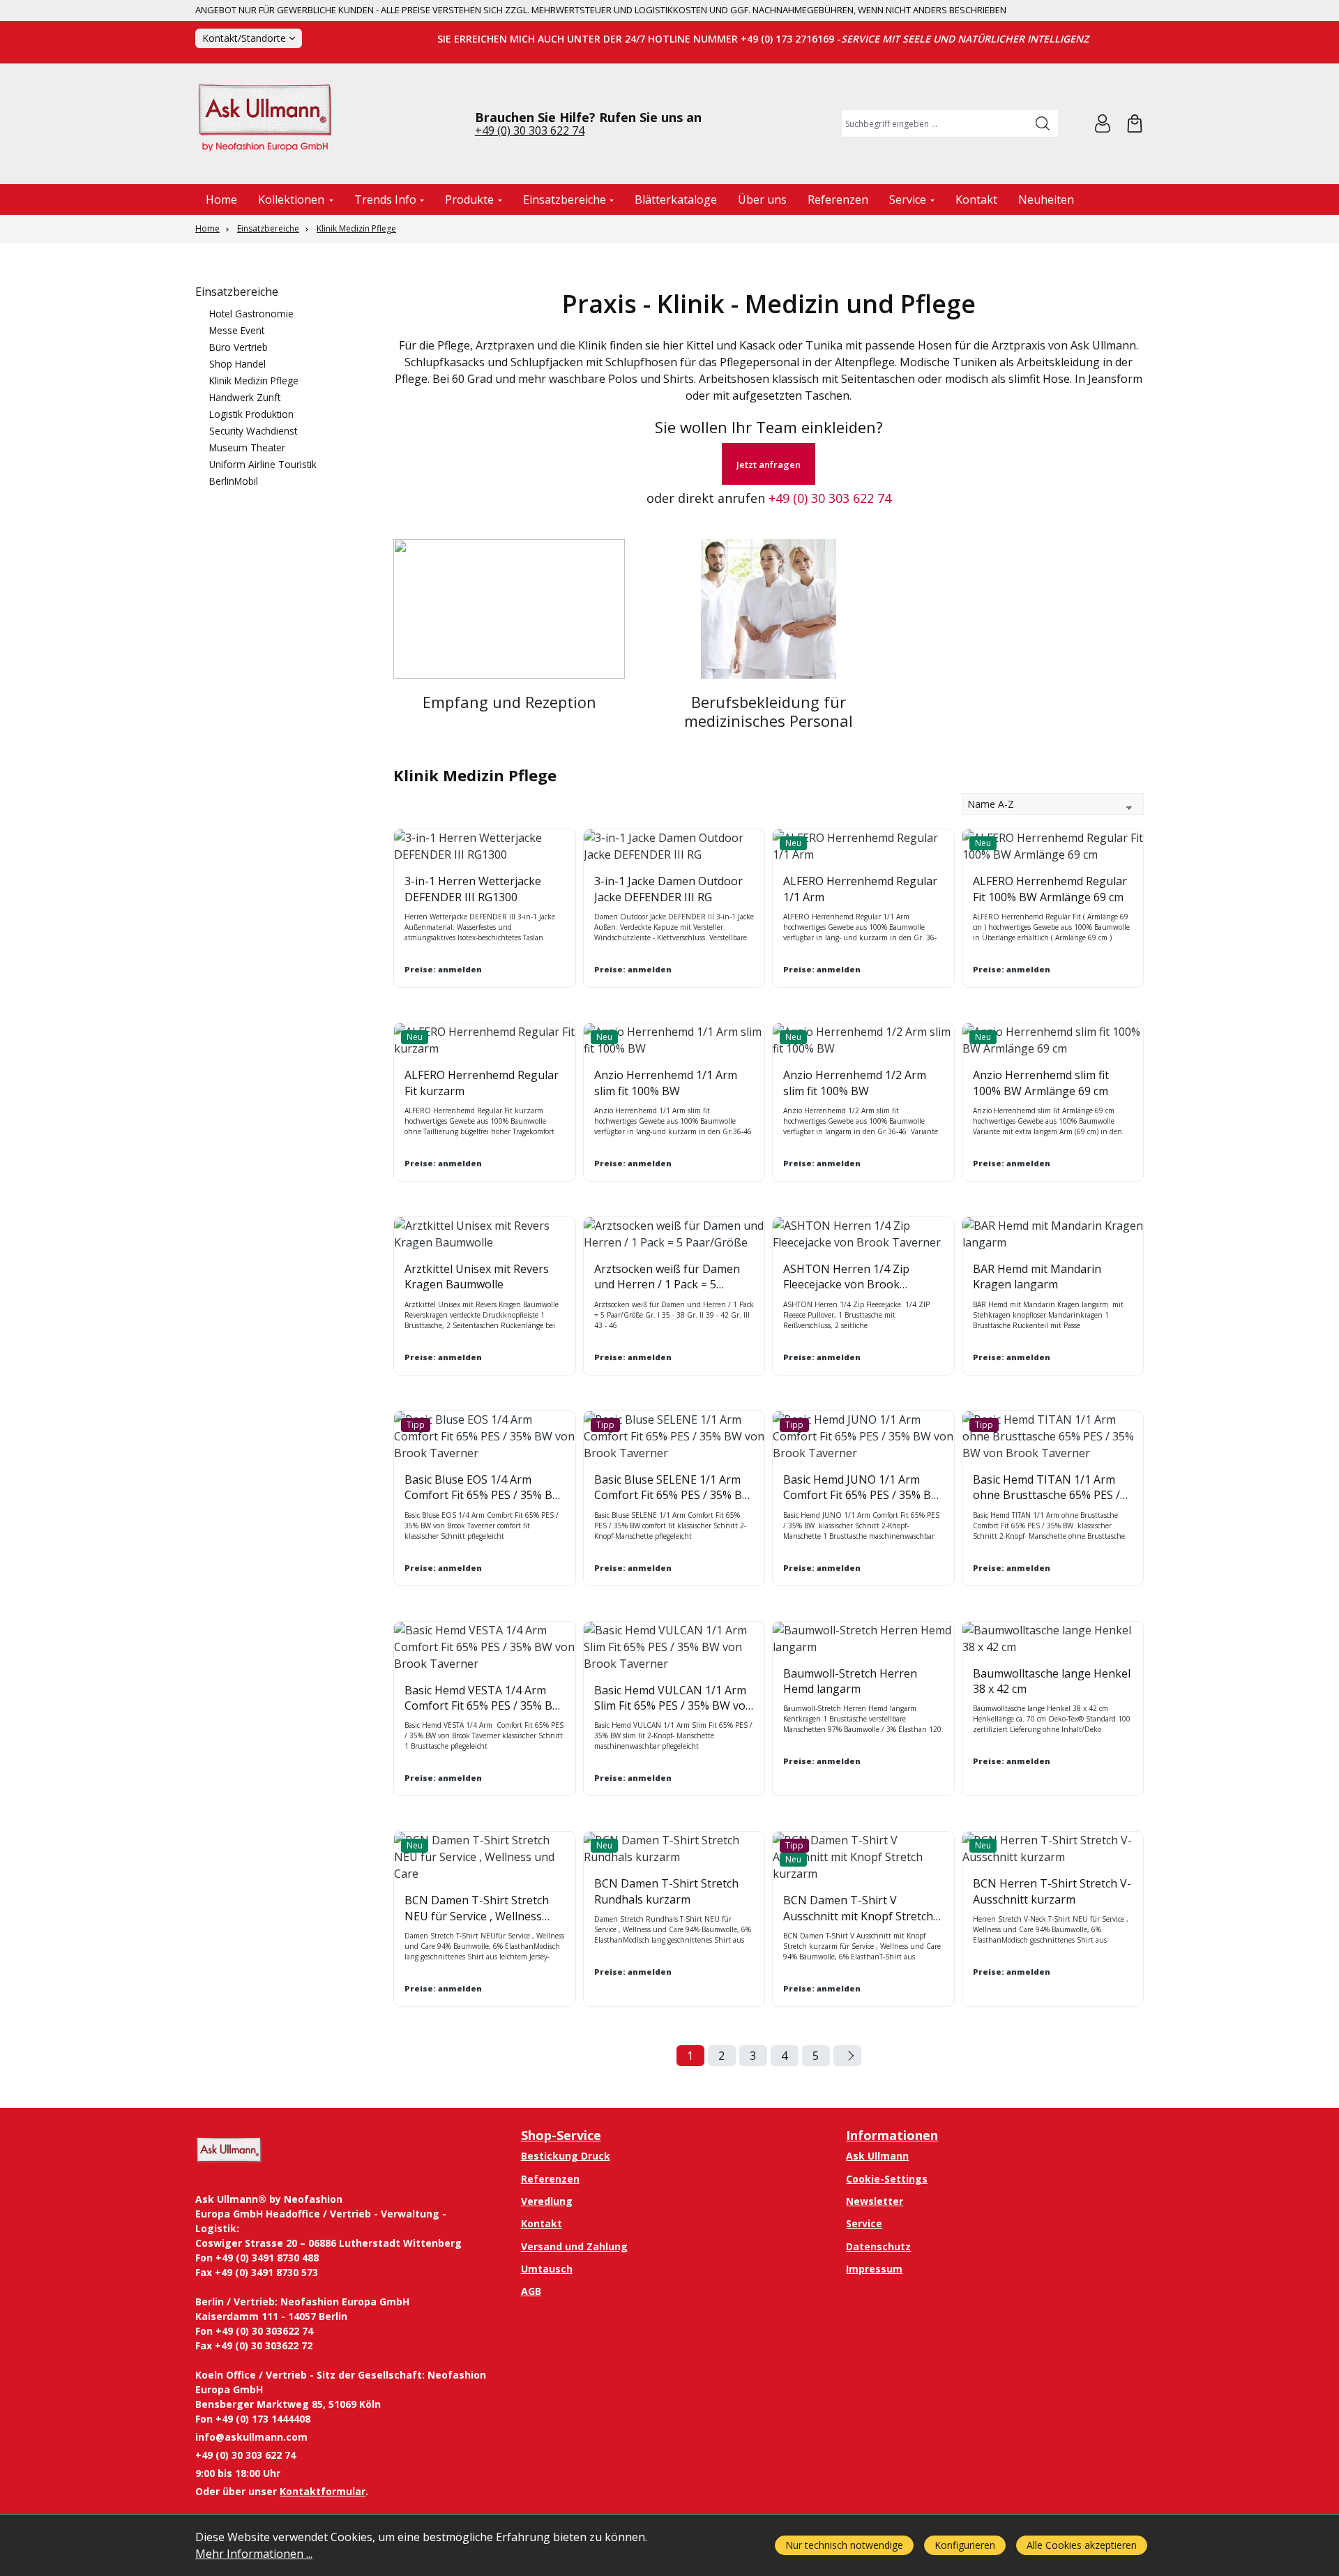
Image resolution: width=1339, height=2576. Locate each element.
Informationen (892, 2135)
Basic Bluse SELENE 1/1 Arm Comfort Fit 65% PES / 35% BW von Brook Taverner (673, 1487)
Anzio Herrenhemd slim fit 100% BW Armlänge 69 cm (1041, 1083)
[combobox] (935, 123)
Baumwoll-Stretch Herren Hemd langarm (850, 1681)
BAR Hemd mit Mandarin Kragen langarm (1037, 1276)
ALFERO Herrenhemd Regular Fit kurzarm (482, 1083)
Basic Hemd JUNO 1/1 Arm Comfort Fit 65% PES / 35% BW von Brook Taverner (862, 1487)
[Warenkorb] (1135, 123)
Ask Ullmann (877, 2156)
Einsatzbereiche (237, 292)
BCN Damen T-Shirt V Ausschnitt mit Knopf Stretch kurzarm (858, 1908)
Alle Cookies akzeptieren (1082, 2545)
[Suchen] (1043, 123)
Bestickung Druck (566, 2156)
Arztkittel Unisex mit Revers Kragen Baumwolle (477, 1276)
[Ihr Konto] (1103, 123)
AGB (531, 2291)
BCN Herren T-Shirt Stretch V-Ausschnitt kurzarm (1052, 1891)
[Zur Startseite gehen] (265, 124)
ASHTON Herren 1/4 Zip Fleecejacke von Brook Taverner (846, 1277)
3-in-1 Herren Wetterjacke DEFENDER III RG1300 (473, 889)
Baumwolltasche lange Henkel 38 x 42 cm (1052, 1681)
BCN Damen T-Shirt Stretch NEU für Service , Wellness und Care (477, 1908)
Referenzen (550, 2179)
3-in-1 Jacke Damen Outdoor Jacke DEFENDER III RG (668, 889)
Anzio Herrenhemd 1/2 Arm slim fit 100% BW (855, 1083)
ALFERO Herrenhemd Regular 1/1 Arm (860, 889)
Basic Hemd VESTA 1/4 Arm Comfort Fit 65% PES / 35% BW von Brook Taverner (484, 1698)
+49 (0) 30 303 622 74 (530, 130)
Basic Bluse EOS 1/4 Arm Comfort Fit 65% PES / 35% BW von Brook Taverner (484, 1487)
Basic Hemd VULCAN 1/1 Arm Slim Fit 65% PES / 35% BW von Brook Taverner (673, 1698)
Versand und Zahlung (574, 2246)
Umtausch (547, 2269)
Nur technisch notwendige (844, 2545)
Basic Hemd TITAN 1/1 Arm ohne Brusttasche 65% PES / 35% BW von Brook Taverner (1049, 1487)
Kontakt (542, 2223)
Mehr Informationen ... (254, 2554)
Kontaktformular (323, 2491)
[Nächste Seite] (847, 2056)
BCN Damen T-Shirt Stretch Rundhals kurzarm (666, 1891)
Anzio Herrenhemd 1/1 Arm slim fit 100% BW (666, 1083)
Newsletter (875, 2201)
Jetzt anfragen (769, 465)
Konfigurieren (965, 2545)
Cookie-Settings (887, 2179)
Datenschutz (878, 2246)
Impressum (874, 2269)
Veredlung (547, 2201)
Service (864, 2223)
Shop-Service (561, 2135)
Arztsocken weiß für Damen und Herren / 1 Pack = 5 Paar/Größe (667, 1277)
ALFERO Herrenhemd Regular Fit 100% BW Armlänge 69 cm (1050, 889)
